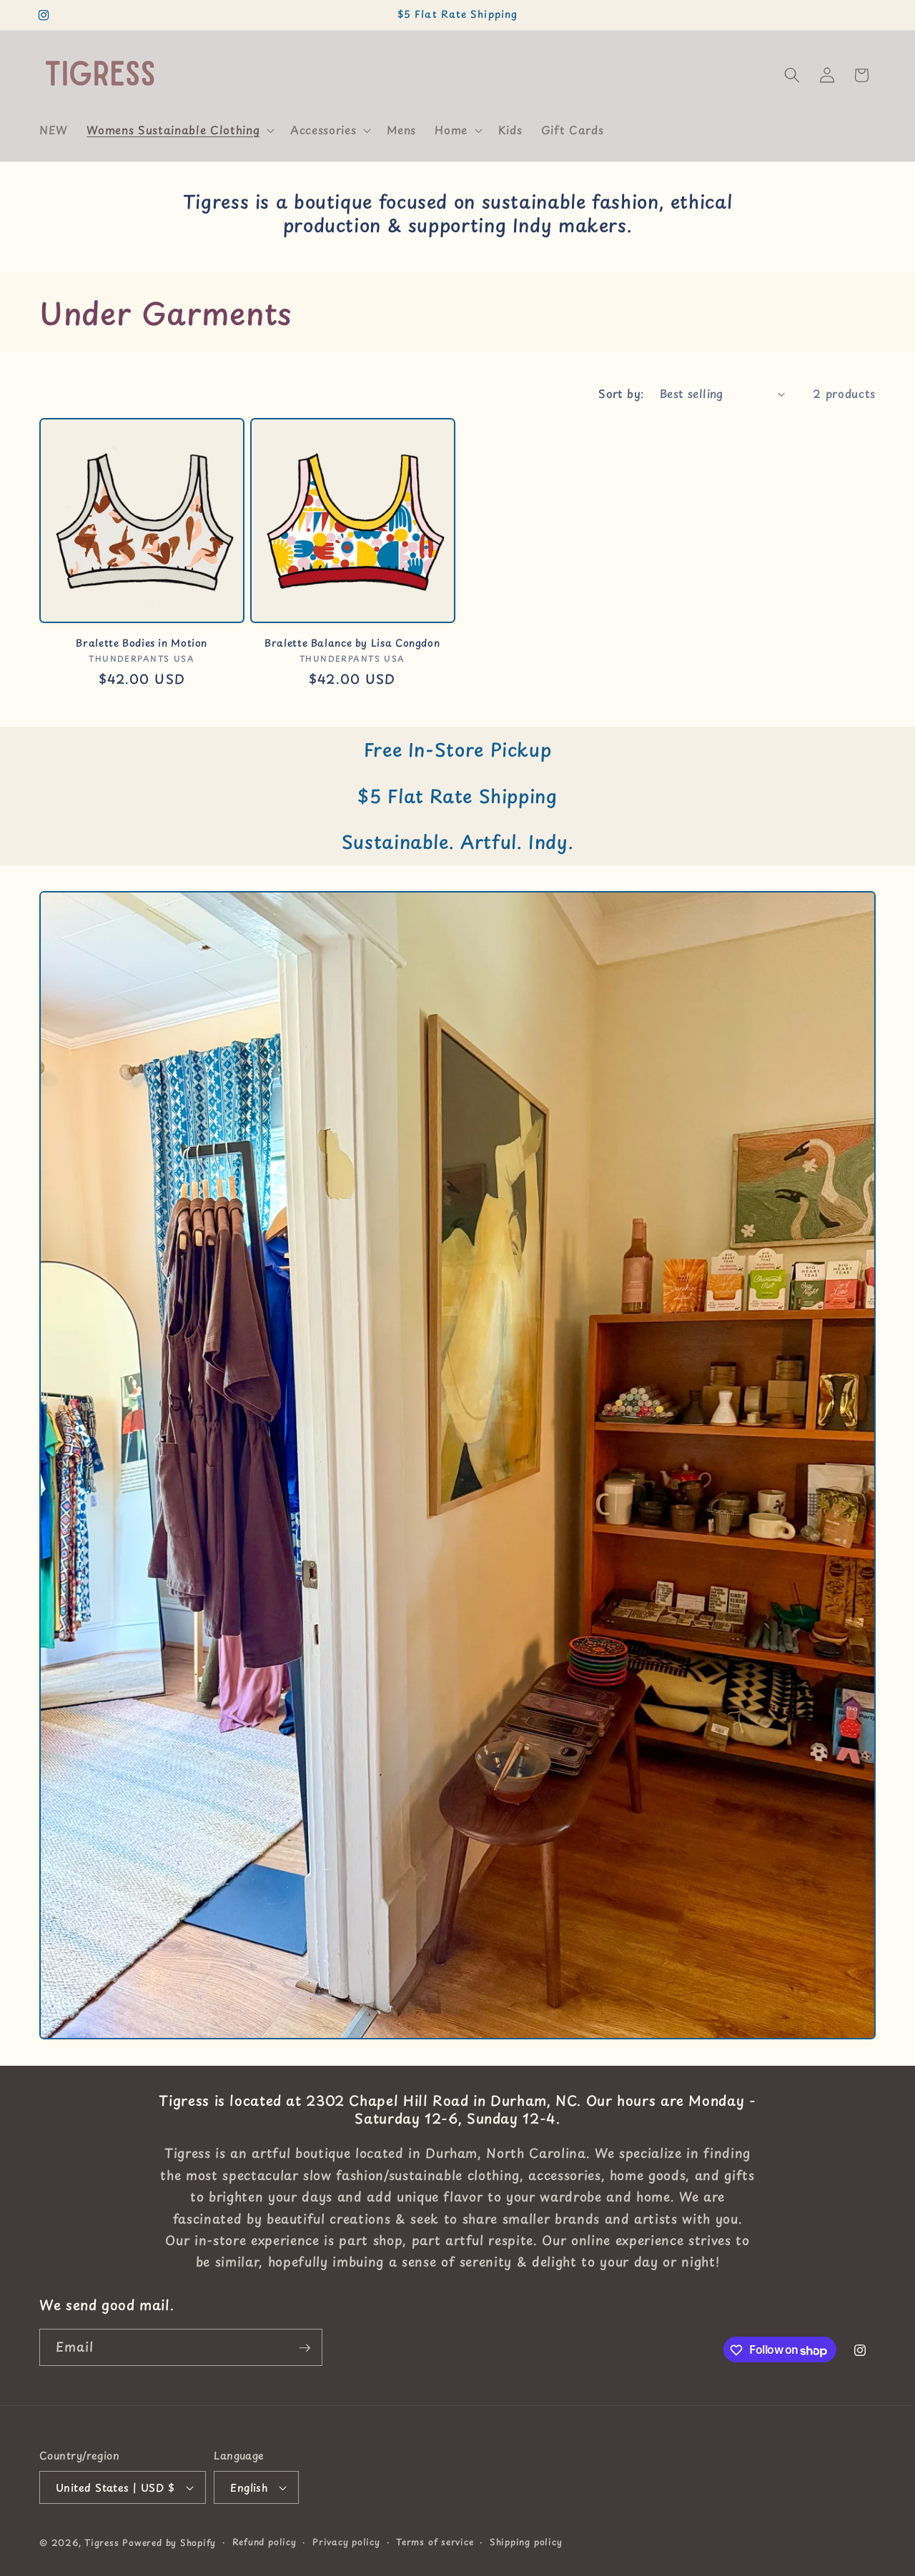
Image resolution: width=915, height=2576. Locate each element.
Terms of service (435, 2542)
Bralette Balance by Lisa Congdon (352, 643)
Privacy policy (346, 2542)
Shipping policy (526, 2542)
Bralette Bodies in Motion (142, 643)
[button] (179, 130)
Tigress (102, 2542)
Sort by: (621, 393)
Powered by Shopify (169, 2542)
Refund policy (264, 2542)
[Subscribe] (305, 2348)
